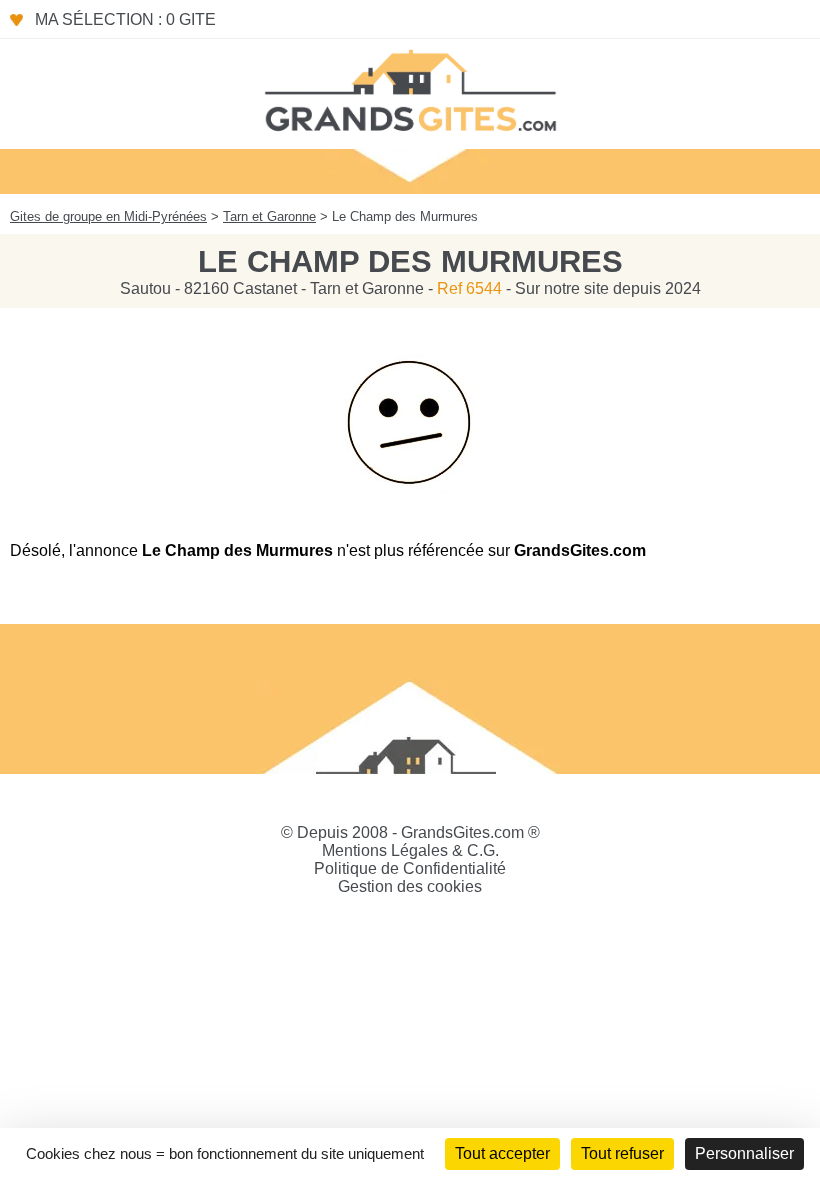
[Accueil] (410, 89)
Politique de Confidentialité (410, 868)
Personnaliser (744, 1153)
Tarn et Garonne (269, 216)
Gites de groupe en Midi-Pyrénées (108, 216)
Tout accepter (502, 1153)
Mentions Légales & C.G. (410, 850)
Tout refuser (622, 1153)
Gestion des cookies (410, 886)
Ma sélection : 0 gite (125, 19)
